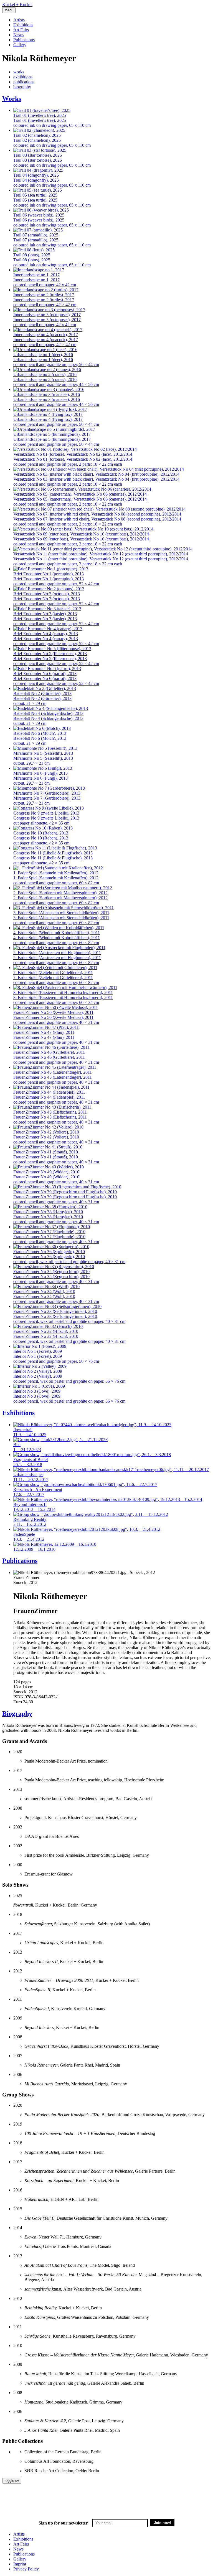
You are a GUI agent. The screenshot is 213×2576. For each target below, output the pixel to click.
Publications (24, 40)
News (18, 35)
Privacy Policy (26, 2569)
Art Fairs (21, 30)
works (19, 72)
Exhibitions (23, 25)
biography (22, 87)
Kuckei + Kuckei (17, 5)
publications (24, 82)
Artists (19, 20)
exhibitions (23, 77)
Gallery (20, 45)
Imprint (20, 2564)
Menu (9, 10)
